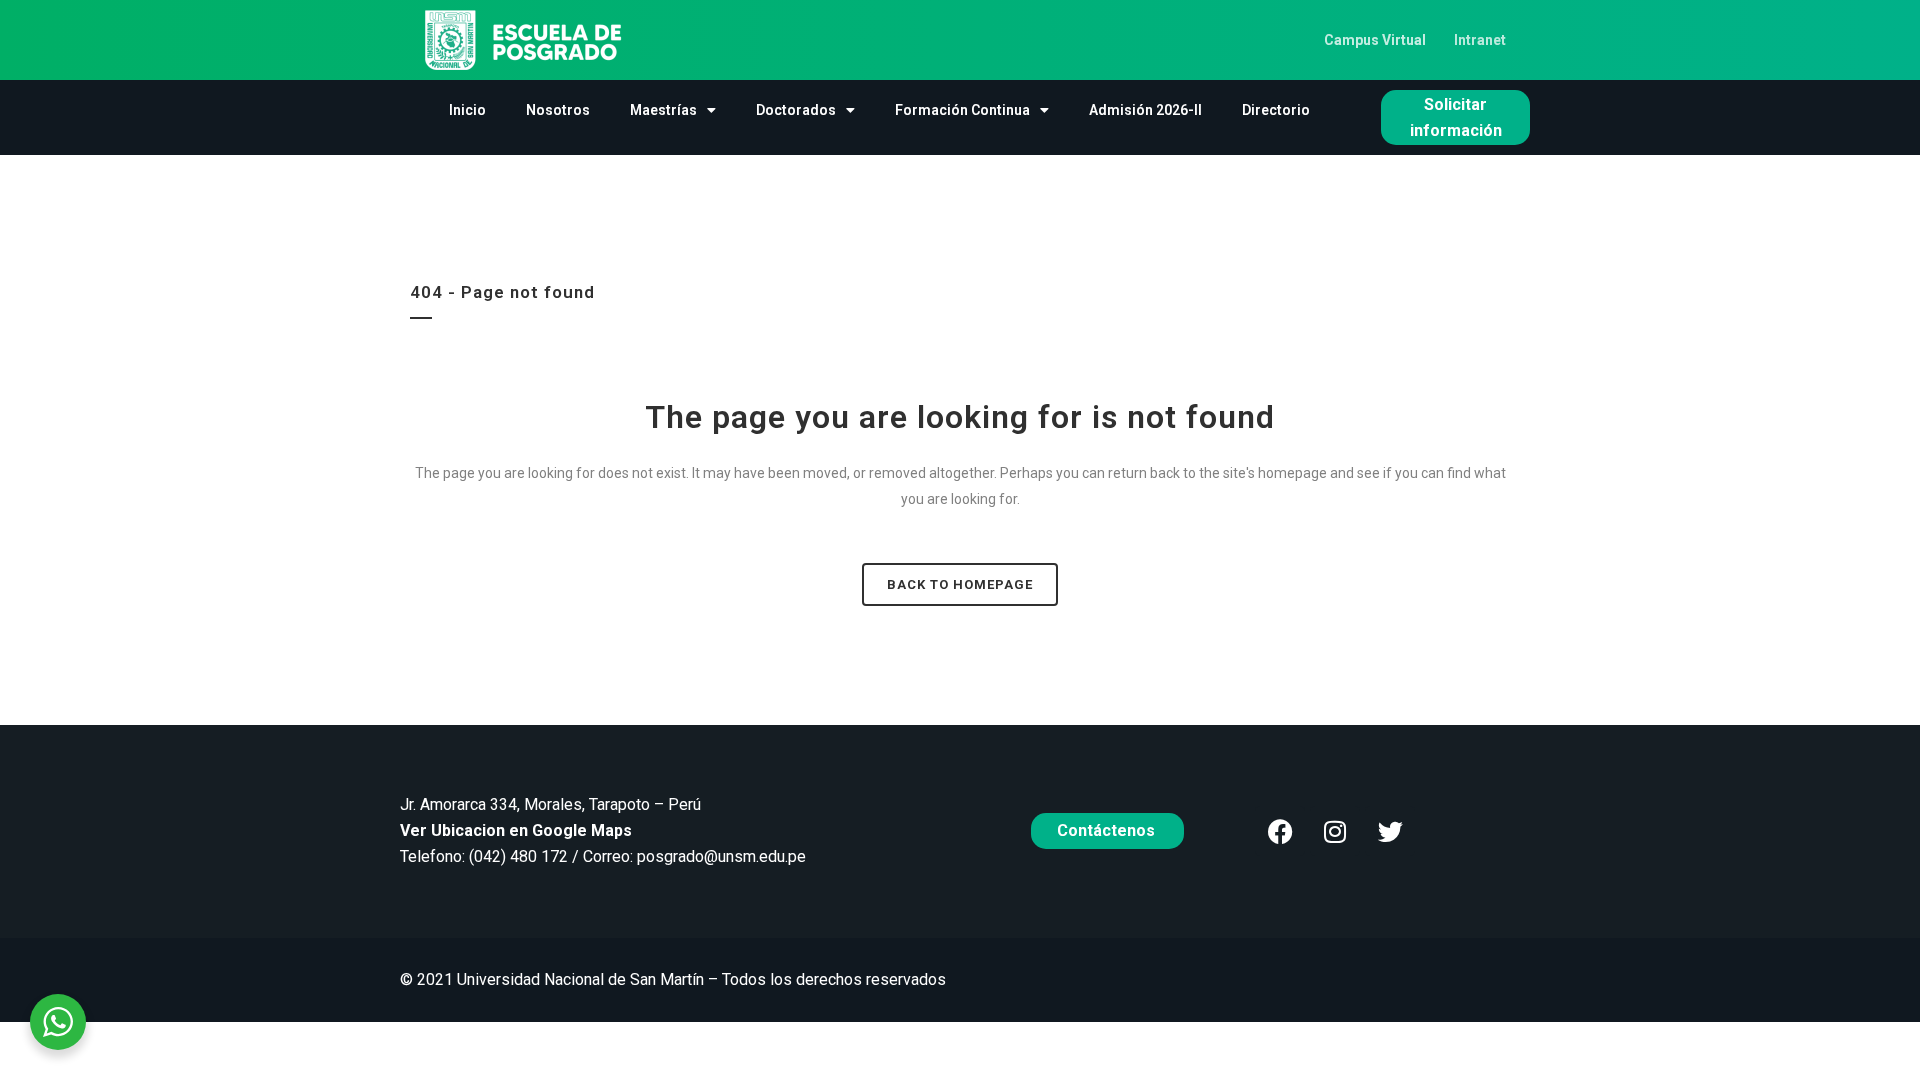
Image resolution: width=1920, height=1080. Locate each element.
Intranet (1480, 40)
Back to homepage (960, 584)
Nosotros (558, 110)
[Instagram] (1335, 831)
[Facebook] (1280, 831)
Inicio (467, 110)
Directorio (1276, 110)
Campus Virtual (1375, 40)
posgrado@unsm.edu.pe (721, 856)
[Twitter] (1390, 831)
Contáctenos (1108, 830)
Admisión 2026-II (1145, 110)
